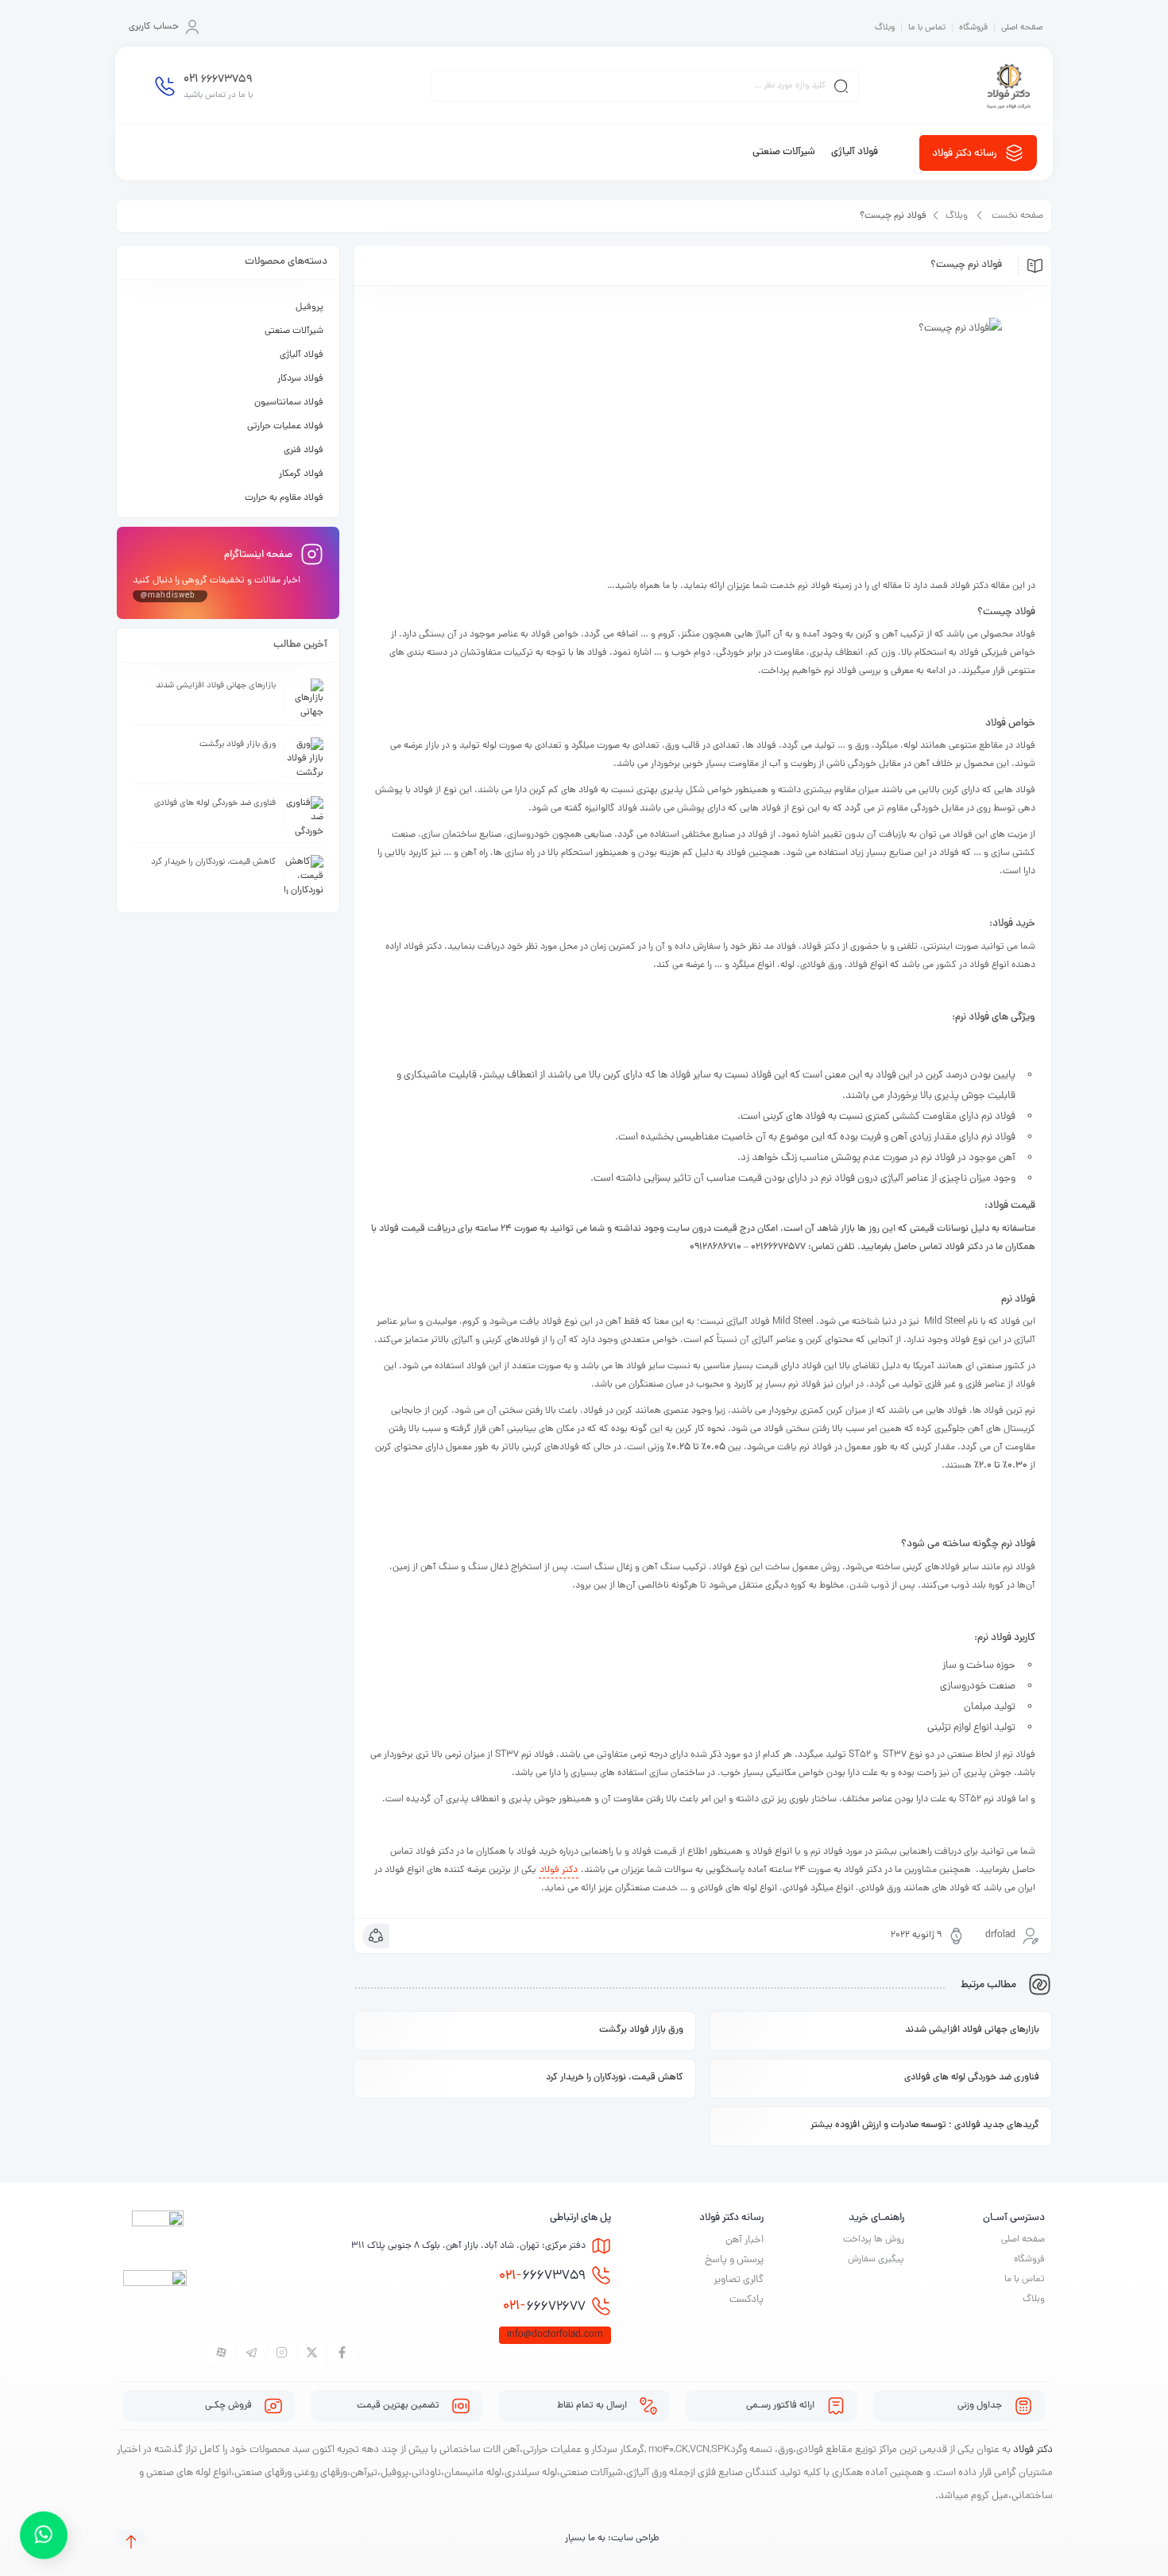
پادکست (746, 2300)
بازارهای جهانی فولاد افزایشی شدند (972, 2030)
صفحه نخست (1017, 216)
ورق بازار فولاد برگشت (641, 2030)
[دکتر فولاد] (1009, 86)
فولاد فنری (304, 451)
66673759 (542, 2276)
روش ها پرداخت (874, 2240)
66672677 (544, 2307)
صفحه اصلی (1022, 28)
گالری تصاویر (739, 2280)
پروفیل (309, 307)
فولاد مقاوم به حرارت (284, 498)
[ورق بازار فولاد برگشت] (304, 757)
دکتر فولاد (559, 1870)
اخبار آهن (745, 2240)
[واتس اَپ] (44, 2531)
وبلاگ (885, 28)
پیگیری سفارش (876, 2260)
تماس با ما (927, 28)
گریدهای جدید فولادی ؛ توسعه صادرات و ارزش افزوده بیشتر (925, 2125)
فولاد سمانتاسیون (289, 403)
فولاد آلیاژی (302, 355)
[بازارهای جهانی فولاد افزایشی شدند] (304, 698)
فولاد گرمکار (301, 474)
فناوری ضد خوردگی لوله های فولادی (972, 2078)
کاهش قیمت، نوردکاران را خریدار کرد (615, 2078)
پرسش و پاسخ (734, 2260)
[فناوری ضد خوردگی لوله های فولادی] (304, 816)
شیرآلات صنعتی (294, 331)
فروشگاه (973, 28)
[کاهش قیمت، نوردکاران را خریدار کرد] (304, 875)
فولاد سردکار (300, 379)
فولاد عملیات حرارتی (285, 427)
